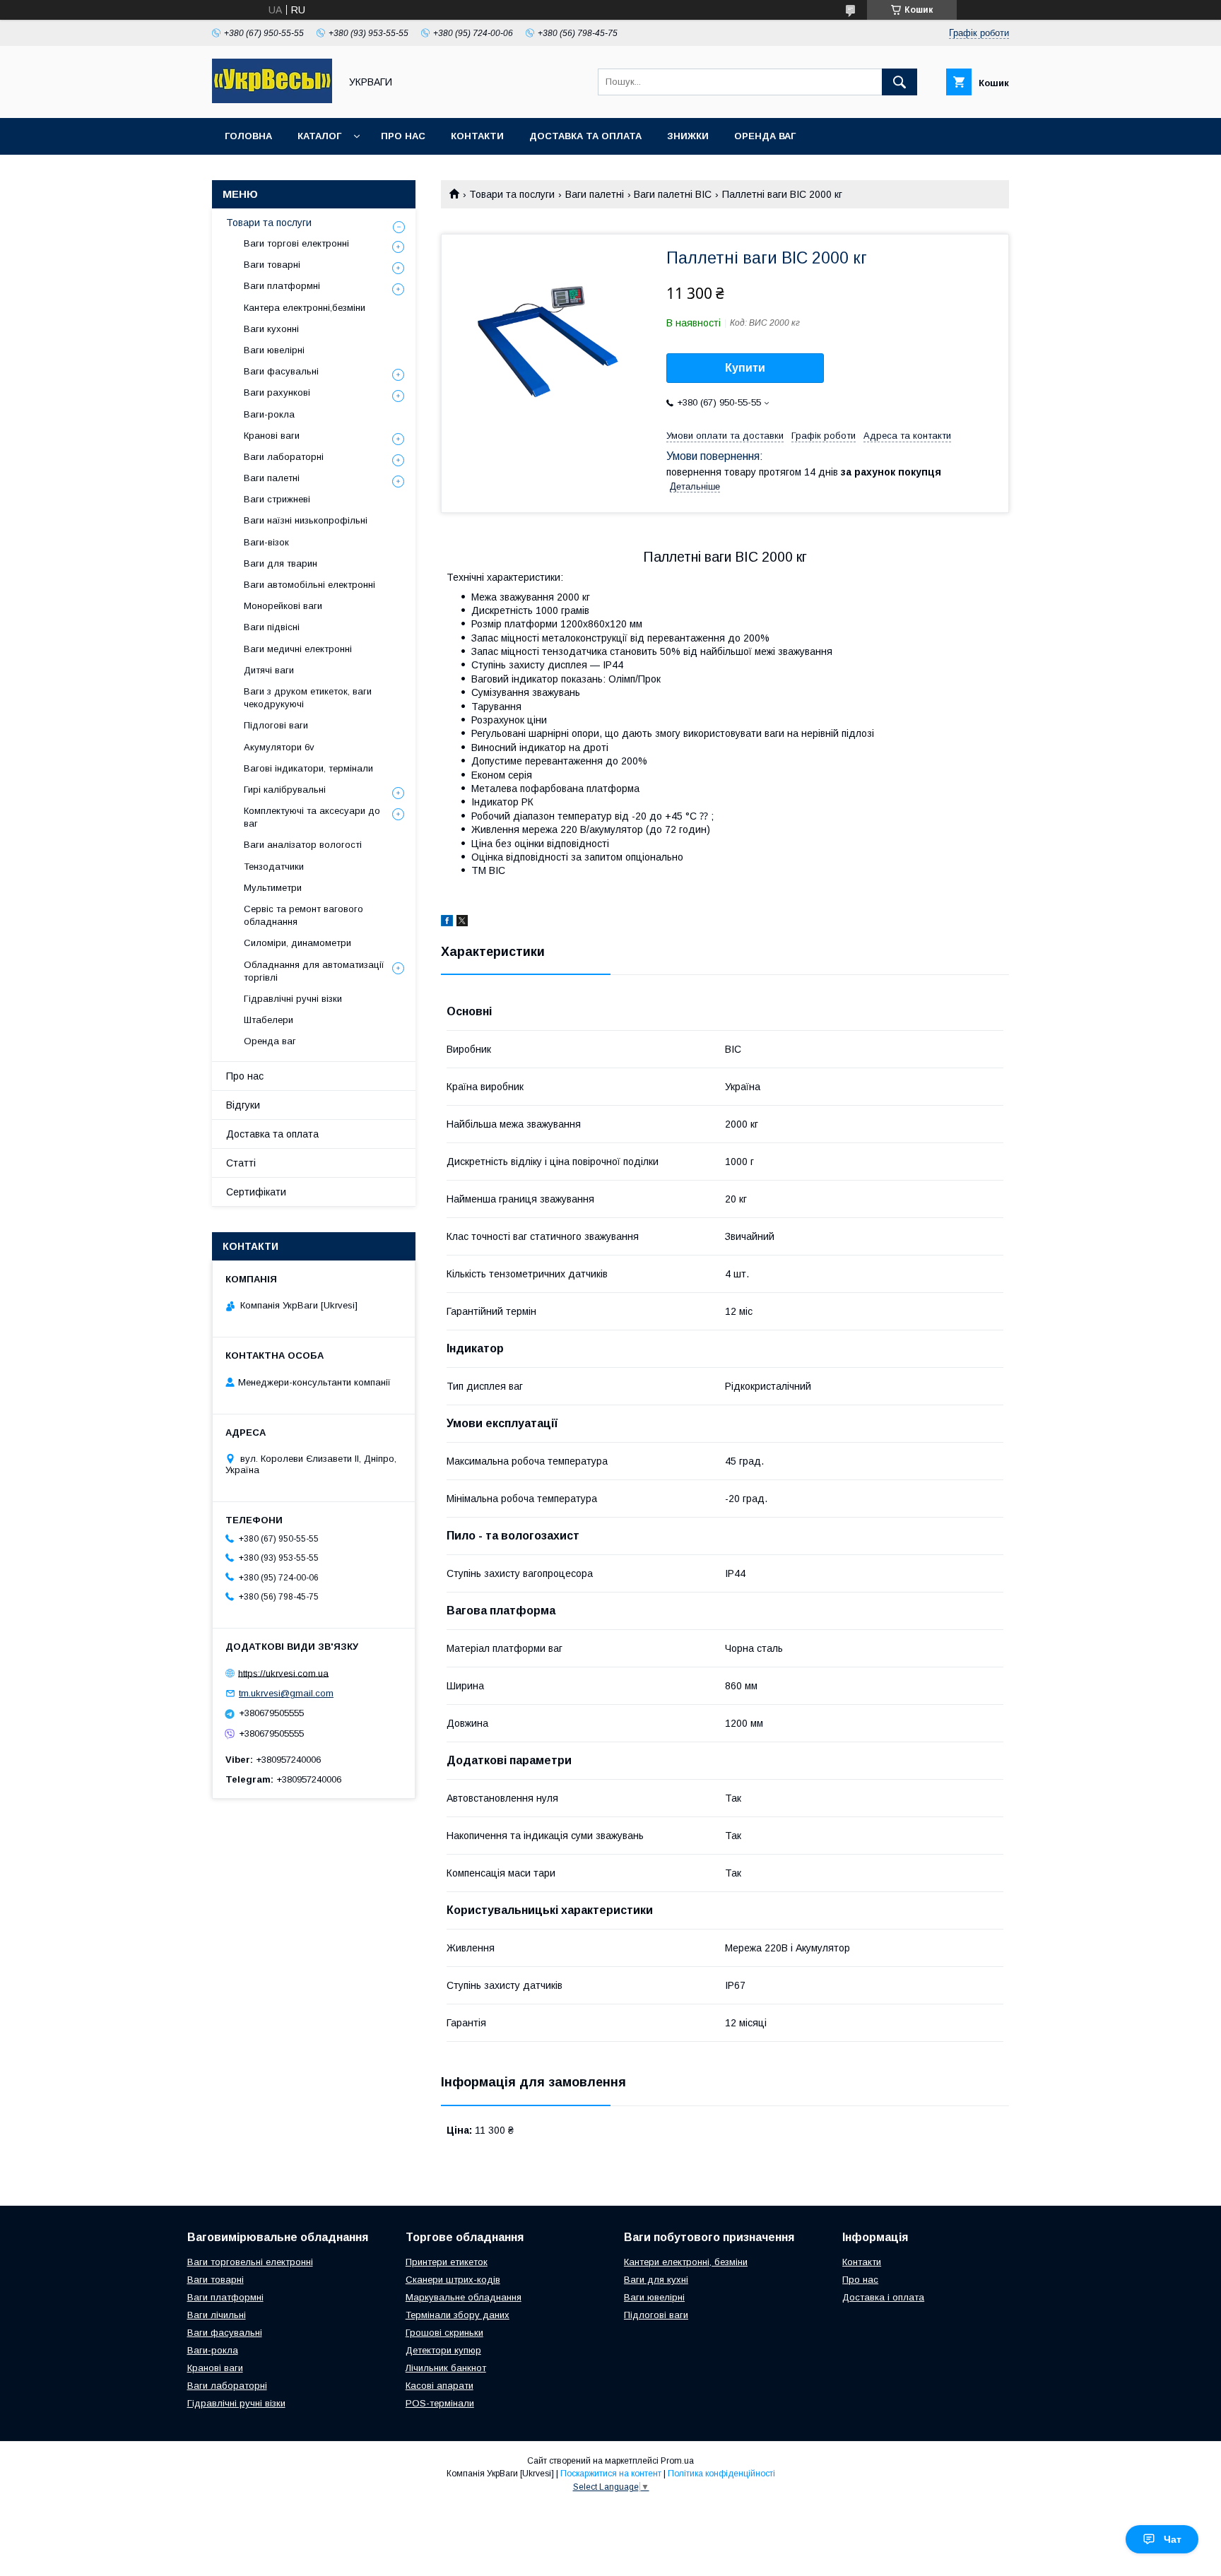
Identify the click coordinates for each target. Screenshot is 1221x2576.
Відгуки (243, 1105)
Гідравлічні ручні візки (293, 999)
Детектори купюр (443, 2350)
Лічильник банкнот (446, 2368)
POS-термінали (440, 2403)
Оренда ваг (765, 136)
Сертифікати (256, 1192)
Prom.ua (677, 2461)
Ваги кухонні (271, 329)
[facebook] (447, 923)
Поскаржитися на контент (611, 2474)
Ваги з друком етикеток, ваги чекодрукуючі (308, 698)
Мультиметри (273, 888)
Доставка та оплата (585, 136)
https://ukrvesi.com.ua (283, 1673)
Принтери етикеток (447, 2262)
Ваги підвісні (272, 627)
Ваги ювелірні (274, 350)
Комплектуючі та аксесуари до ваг (312, 817)
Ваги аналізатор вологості (303, 845)
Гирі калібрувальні (285, 790)
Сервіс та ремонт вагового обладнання (303, 915)
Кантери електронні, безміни (686, 2262)
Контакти (477, 136)
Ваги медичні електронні (298, 649)
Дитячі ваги (269, 670)
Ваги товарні (272, 265)
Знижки (688, 136)
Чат (1173, 2539)
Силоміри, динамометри (297, 943)
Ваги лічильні (217, 2315)
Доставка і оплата (883, 2297)
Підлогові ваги (276, 725)
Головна (248, 136)
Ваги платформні (282, 286)
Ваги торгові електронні (296, 243)
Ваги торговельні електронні (250, 2262)
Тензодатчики (274, 867)
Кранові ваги (272, 436)
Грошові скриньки (444, 2333)
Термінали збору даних (458, 2315)
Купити (745, 368)
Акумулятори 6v (279, 747)
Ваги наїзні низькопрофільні (306, 520)
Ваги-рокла (269, 414)
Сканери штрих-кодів (453, 2280)
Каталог (319, 136)
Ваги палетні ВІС (673, 194)
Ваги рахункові (277, 392)
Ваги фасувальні (281, 371)
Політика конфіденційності (721, 2474)
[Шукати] (899, 82)
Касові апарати (440, 2386)
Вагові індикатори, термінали (308, 768)
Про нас (403, 136)
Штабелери (269, 1020)
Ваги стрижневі (277, 499)
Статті (241, 1163)
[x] (462, 923)
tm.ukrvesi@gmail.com (286, 1693)
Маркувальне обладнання (464, 2297)
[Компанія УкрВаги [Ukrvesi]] (272, 100)
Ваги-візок (266, 542)
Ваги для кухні (656, 2280)
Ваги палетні (595, 194)
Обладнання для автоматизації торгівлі (314, 971)
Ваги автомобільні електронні (309, 585)
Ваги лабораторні (284, 457)
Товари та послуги (512, 194)
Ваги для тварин (281, 563)
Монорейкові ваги (283, 606)
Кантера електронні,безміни (305, 308)
